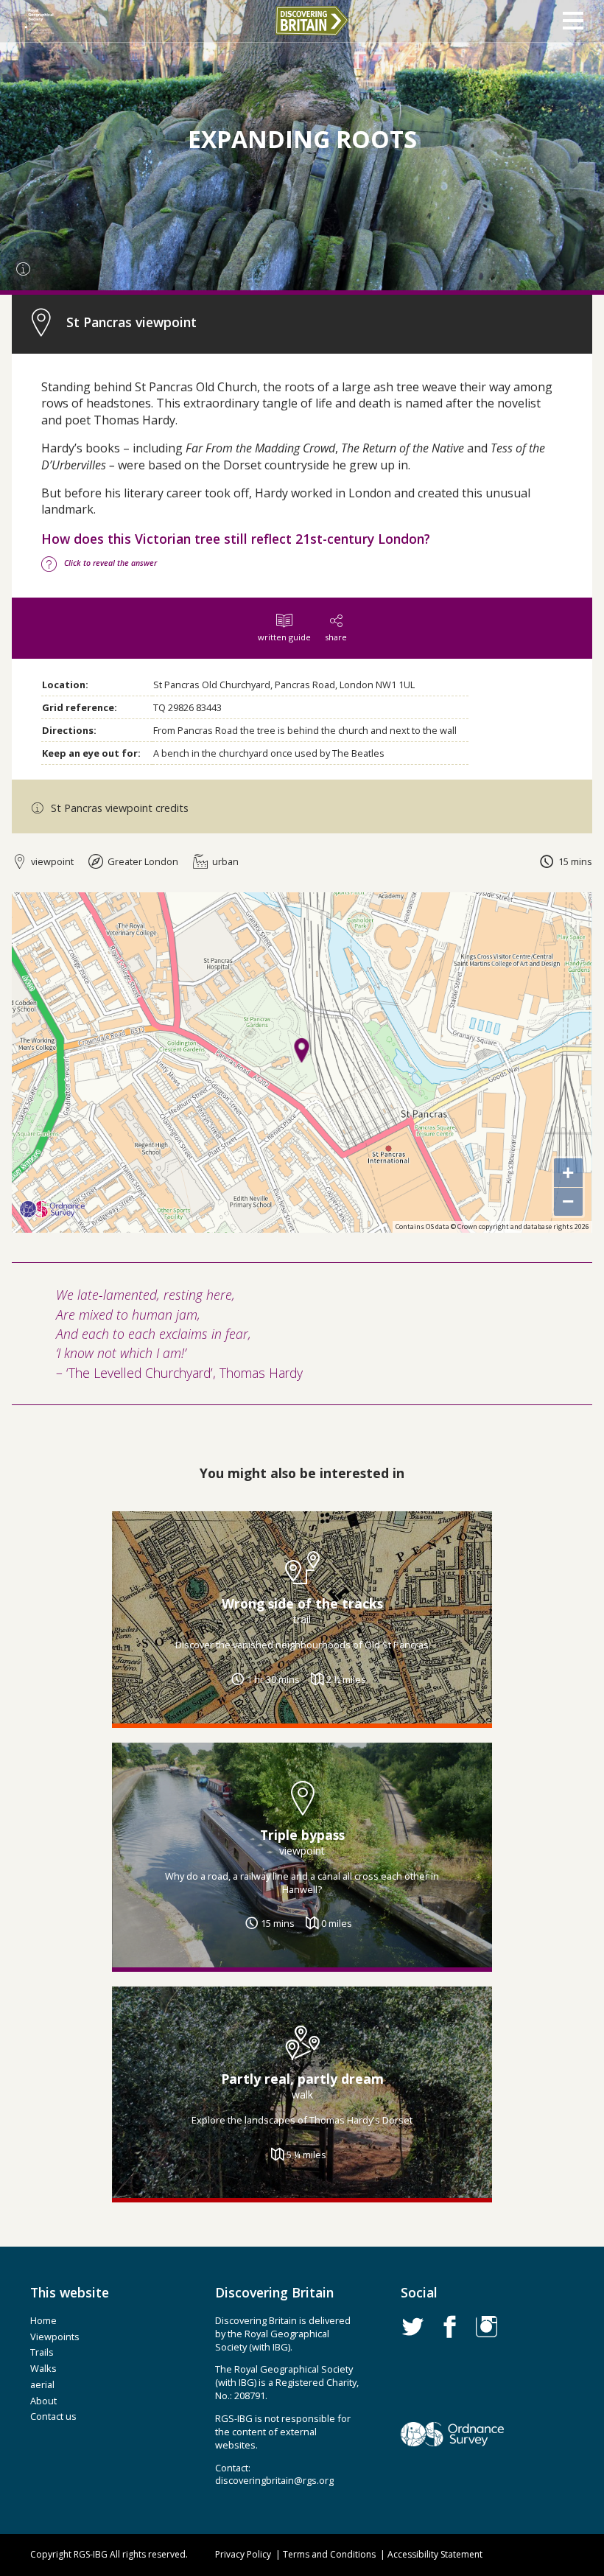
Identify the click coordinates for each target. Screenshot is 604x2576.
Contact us (53, 2416)
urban (224, 861)
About (43, 2401)
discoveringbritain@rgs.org (274, 2480)
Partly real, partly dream (302, 2079)
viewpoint (51, 861)
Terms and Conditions (329, 2554)
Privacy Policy (243, 2554)
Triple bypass (302, 1834)
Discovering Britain (312, 21)
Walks (43, 2368)
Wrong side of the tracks (302, 1603)
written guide (284, 637)
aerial (42, 2384)
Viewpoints (55, 2337)
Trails (42, 2352)
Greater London (142, 861)
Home (43, 2320)
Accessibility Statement (435, 2554)
